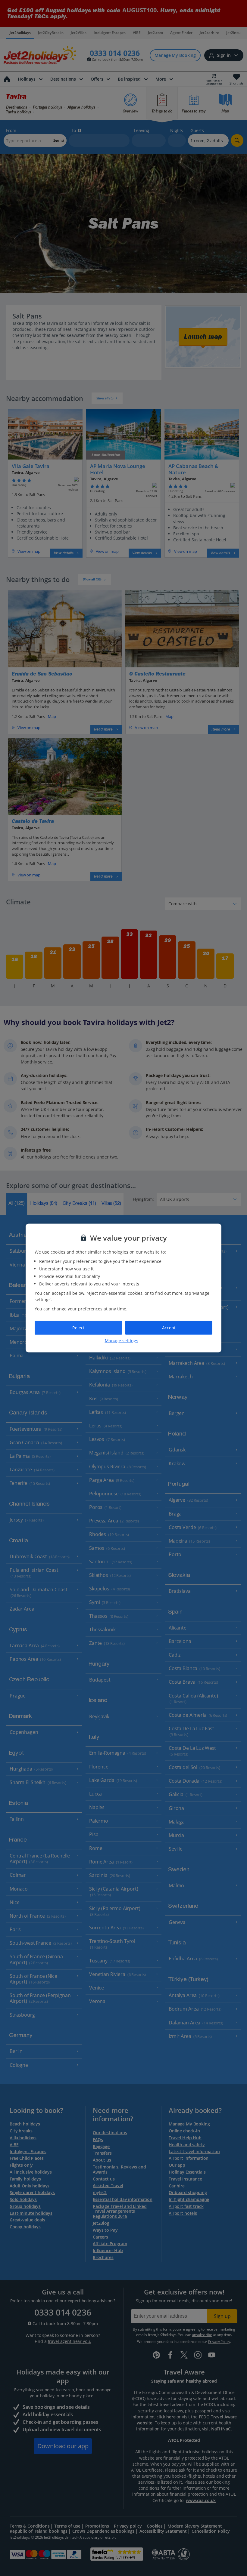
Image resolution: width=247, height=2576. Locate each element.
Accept (169, 1328)
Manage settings (122, 1340)
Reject (78, 1328)
